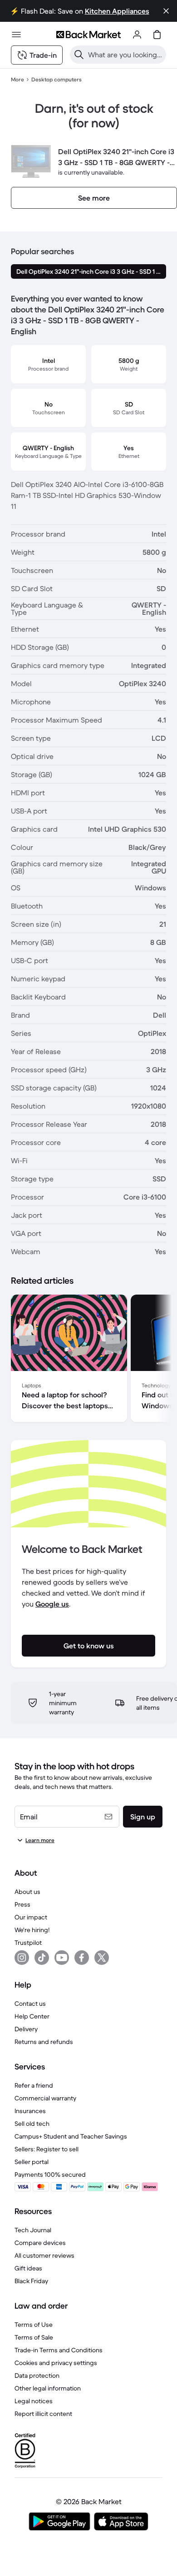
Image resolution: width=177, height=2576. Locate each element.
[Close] (166, 11)
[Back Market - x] (102, 1958)
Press (22, 1904)
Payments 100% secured (50, 2174)
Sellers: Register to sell (47, 2149)
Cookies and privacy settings (56, 2363)
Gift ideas (28, 2268)
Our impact (31, 1917)
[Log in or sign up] (137, 35)
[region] (88, 1360)
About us (27, 1892)
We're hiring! (32, 1930)
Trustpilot (28, 1943)
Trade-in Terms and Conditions (59, 2350)
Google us (52, 1604)
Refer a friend (34, 2085)
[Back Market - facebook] (82, 1958)
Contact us (30, 2004)
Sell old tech (32, 2124)
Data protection (37, 2375)
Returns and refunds (44, 2042)
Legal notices (34, 2401)
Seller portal (32, 2162)
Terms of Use (34, 2325)
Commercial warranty (45, 2098)
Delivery (26, 2029)
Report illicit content (43, 2414)
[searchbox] (125, 55)
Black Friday (31, 2281)
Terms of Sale (34, 2337)
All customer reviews (44, 2255)
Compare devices (40, 2243)
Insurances (30, 2111)
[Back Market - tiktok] (42, 1958)
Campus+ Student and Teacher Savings (71, 2136)
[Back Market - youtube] (62, 1958)
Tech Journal (33, 2230)
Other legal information (48, 2388)
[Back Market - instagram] (22, 1958)
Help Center (32, 2016)
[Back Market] (88, 35)
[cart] (157, 35)
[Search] (79, 55)
